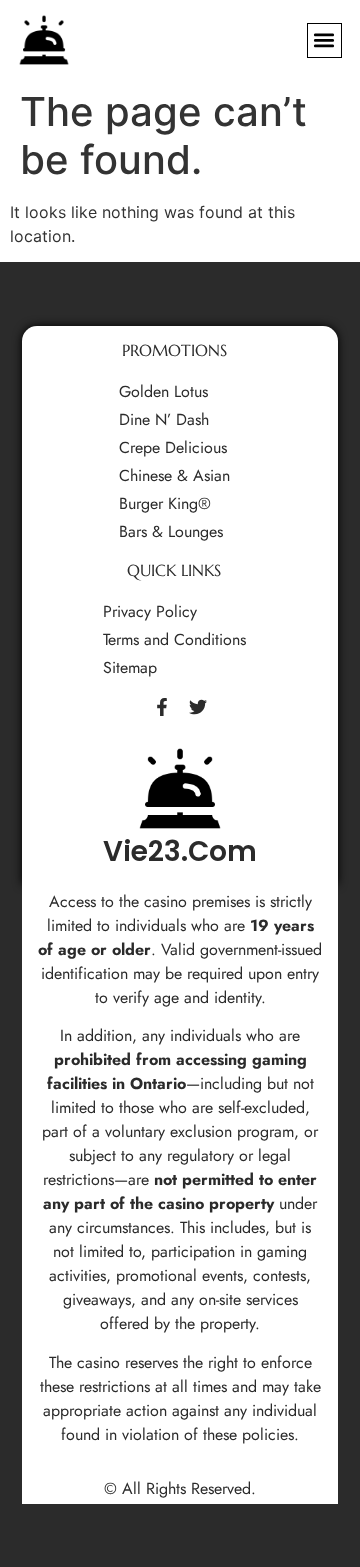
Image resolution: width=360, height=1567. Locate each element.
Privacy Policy (150, 612)
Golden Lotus (163, 392)
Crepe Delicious (173, 448)
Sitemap (130, 668)
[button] (324, 40)
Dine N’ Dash (164, 420)
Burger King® (165, 504)
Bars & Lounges (171, 532)
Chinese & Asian (174, 476)
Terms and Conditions (174, 640)
